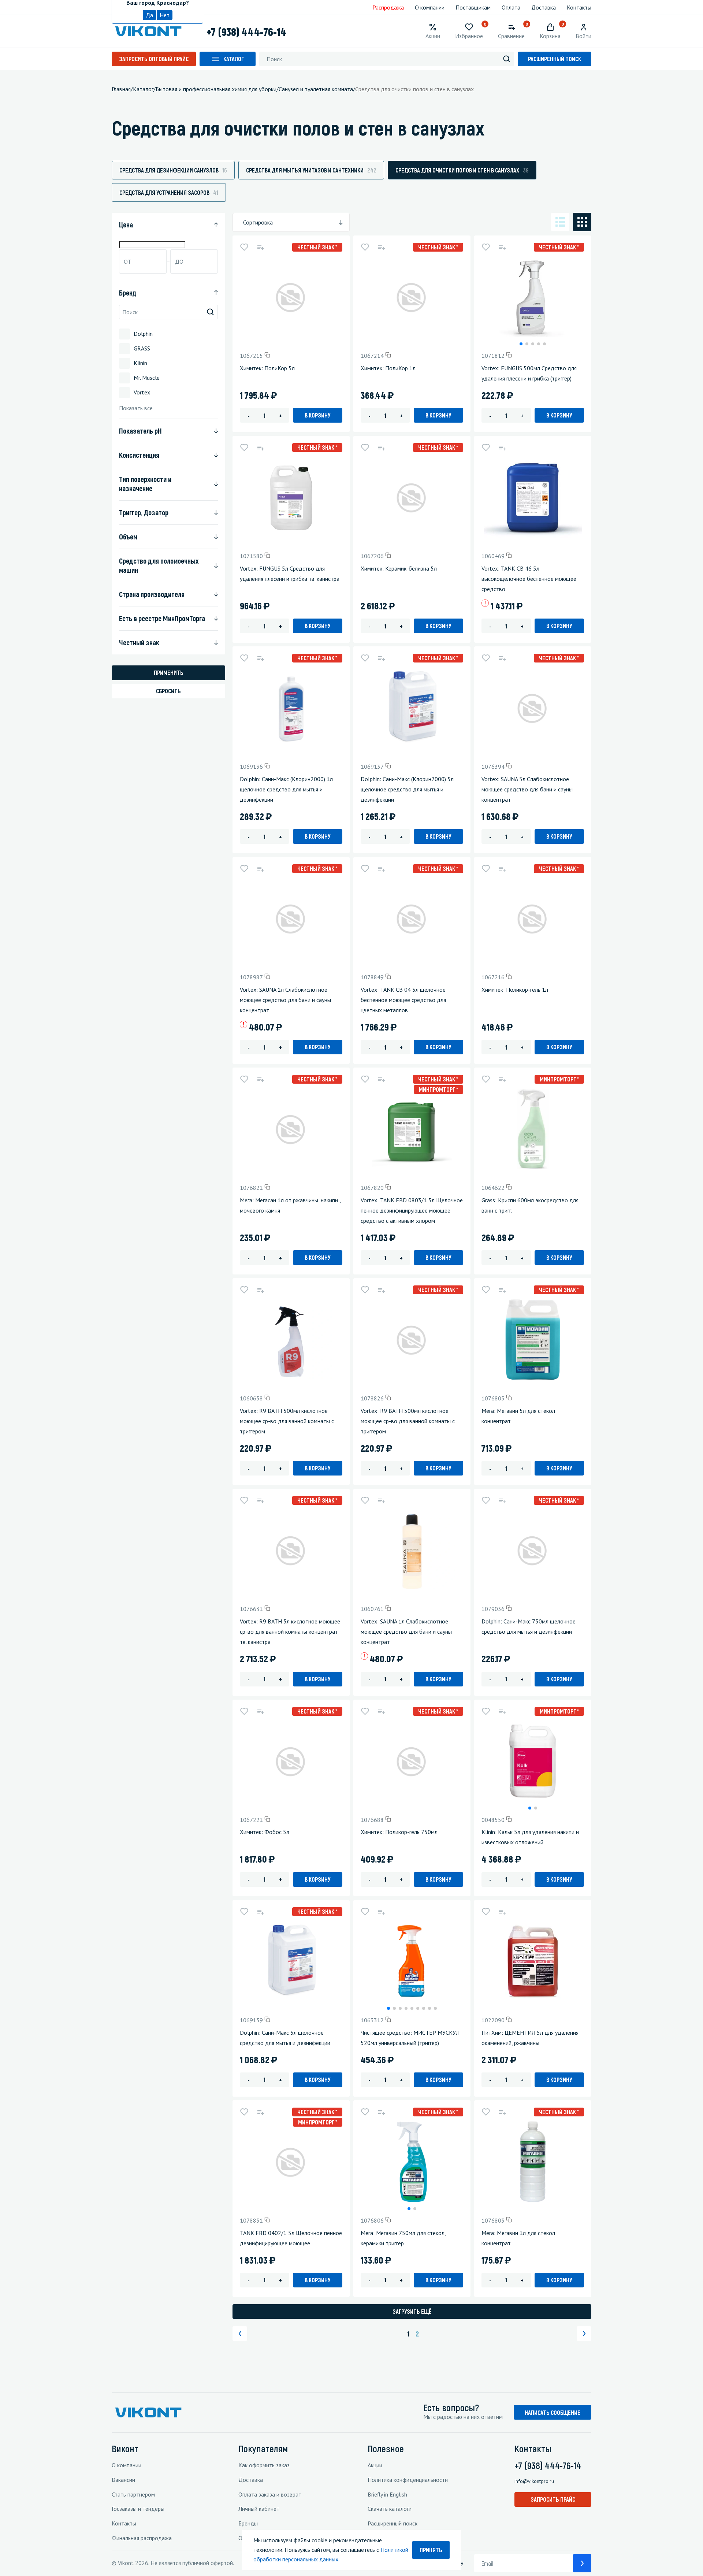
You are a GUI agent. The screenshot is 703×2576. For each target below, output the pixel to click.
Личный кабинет (259, 2509)
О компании (430, 7)
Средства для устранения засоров (169, 192)
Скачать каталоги (390, 2509)
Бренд (128, 293)
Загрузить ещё (412, 2311)
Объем (128, 537)
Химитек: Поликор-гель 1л (515, 990)
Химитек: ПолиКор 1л (388, 368)
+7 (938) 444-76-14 (246, 31)
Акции (375, 2465)
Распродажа (388, 7)
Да (149, 15)
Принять (431, 2550)
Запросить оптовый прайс (154, 59)
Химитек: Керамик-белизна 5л (399, 568)
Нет (165, 15)
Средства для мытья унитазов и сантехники (311, 170)
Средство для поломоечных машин (159, 565)
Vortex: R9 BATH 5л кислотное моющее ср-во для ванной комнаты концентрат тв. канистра (290, 1632)
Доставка (544, 7)
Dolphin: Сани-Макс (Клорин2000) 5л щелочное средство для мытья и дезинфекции (407, 789)
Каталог (234, 59)
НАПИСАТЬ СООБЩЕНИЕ (553, 2412)
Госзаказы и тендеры (138, 2509)
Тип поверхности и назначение (145, 484)
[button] (521, 344)
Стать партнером (133, 2494)
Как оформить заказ (264, 2465)
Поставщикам (473, 7)
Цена (126, 224)
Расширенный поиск (555, 59)
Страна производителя (152, 594)
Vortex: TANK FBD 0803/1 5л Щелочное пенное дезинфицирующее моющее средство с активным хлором (412, 1210)
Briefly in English (387, 2494)
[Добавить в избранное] (244, 247)
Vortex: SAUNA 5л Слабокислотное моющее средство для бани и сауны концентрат (527, 789)
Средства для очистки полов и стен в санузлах (462, 170)
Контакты (579, 7)
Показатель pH (140, 431)
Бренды (248, 2523)
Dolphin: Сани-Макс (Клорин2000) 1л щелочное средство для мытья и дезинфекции (286, 789)
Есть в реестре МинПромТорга (162, 618)
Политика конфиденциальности (408, 2480)
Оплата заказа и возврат (270, 2494)
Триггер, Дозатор (144, 512)
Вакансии (123, 2480)
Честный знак (139, 642)
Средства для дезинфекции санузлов (173, 170)
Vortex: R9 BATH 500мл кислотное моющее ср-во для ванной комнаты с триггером (287, 1421)
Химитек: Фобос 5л (265, 1832)
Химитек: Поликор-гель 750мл (399, 1832)
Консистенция (139, 455)
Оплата (511, 7)
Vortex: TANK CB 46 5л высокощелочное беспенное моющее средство (529, 579)
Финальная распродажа (142, 2538)
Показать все (136, 408)
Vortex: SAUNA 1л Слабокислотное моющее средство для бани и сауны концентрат (285, 1000)
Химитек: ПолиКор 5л (267, 368)
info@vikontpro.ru (534, 2481)
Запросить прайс (553, 2499)
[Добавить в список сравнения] (260, 247)
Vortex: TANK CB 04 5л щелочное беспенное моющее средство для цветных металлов (403, 1000)
